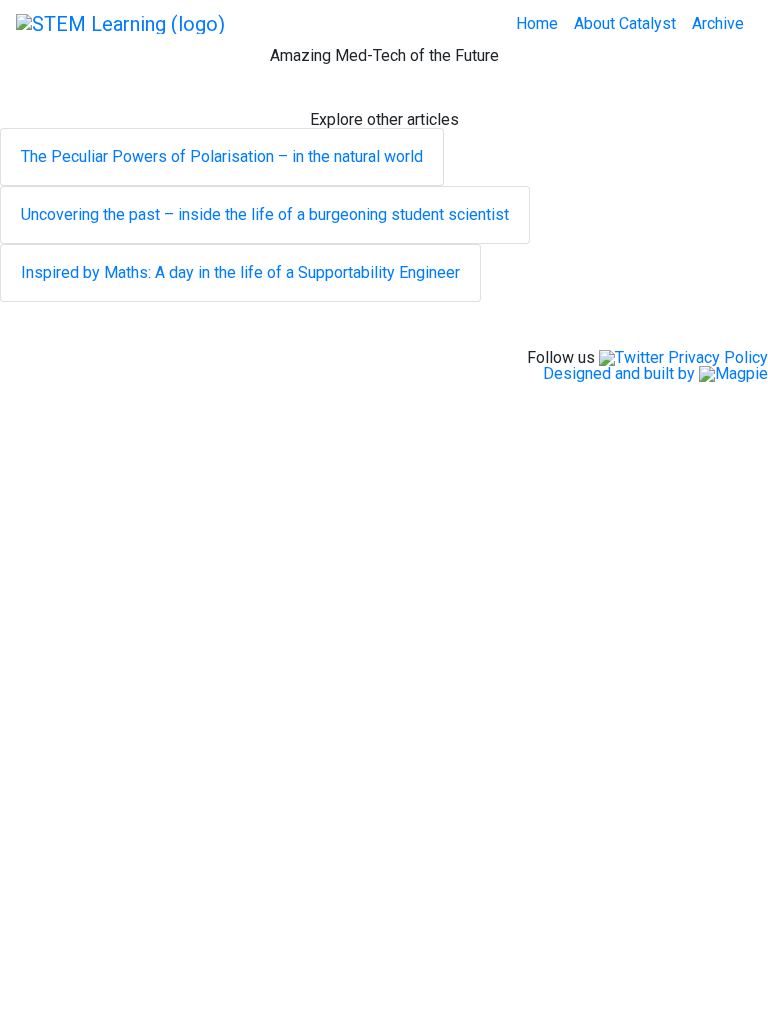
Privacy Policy (718, 357)
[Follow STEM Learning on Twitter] (631, 357)
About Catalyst (625, 23)
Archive (718, 23)
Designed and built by (621, 373)
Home (537, 23)
